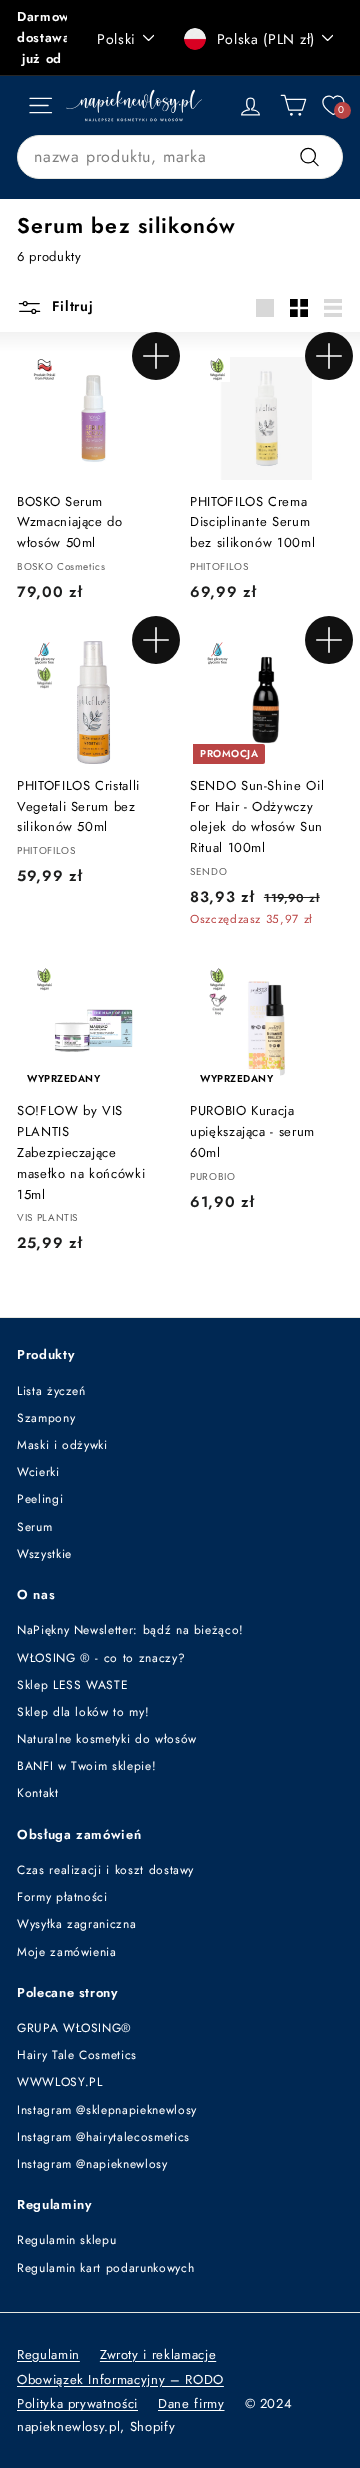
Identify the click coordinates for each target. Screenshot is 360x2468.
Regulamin (48, 2354)
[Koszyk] (293, 105)
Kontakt (38, 1793)
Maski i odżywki (62, 1445)
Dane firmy (191, 2403)
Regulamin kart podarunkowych (105, 2268)
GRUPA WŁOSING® (74, 2028)
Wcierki (38, 1472)
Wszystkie (44, 1554)
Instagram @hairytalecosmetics (103, 2137)
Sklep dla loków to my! (83, 1712)
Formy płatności (62, 1897)
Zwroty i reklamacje (158, 2354)
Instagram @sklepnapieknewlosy (107, 2110)
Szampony (46, 1418)
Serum (34, 1527)
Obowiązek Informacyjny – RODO (120, 2379)
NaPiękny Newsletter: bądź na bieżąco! (130, 1630)
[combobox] (180, 157)
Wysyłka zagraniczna (76, 1924)
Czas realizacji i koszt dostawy (105, 1870)
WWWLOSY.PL (60, 2082)
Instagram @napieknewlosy (92, 2164)
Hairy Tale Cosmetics (77, 2055)
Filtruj (70, 306)
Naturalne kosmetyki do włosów (107, 1739)
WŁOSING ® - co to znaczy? (101, 1658)
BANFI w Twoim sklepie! (86, 1766)
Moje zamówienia (67, 1952)
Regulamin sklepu (66, 2240)
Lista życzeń (51, 1391)
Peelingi (40, 1499)
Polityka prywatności (77, 2403)
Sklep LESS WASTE (72, 1685)
